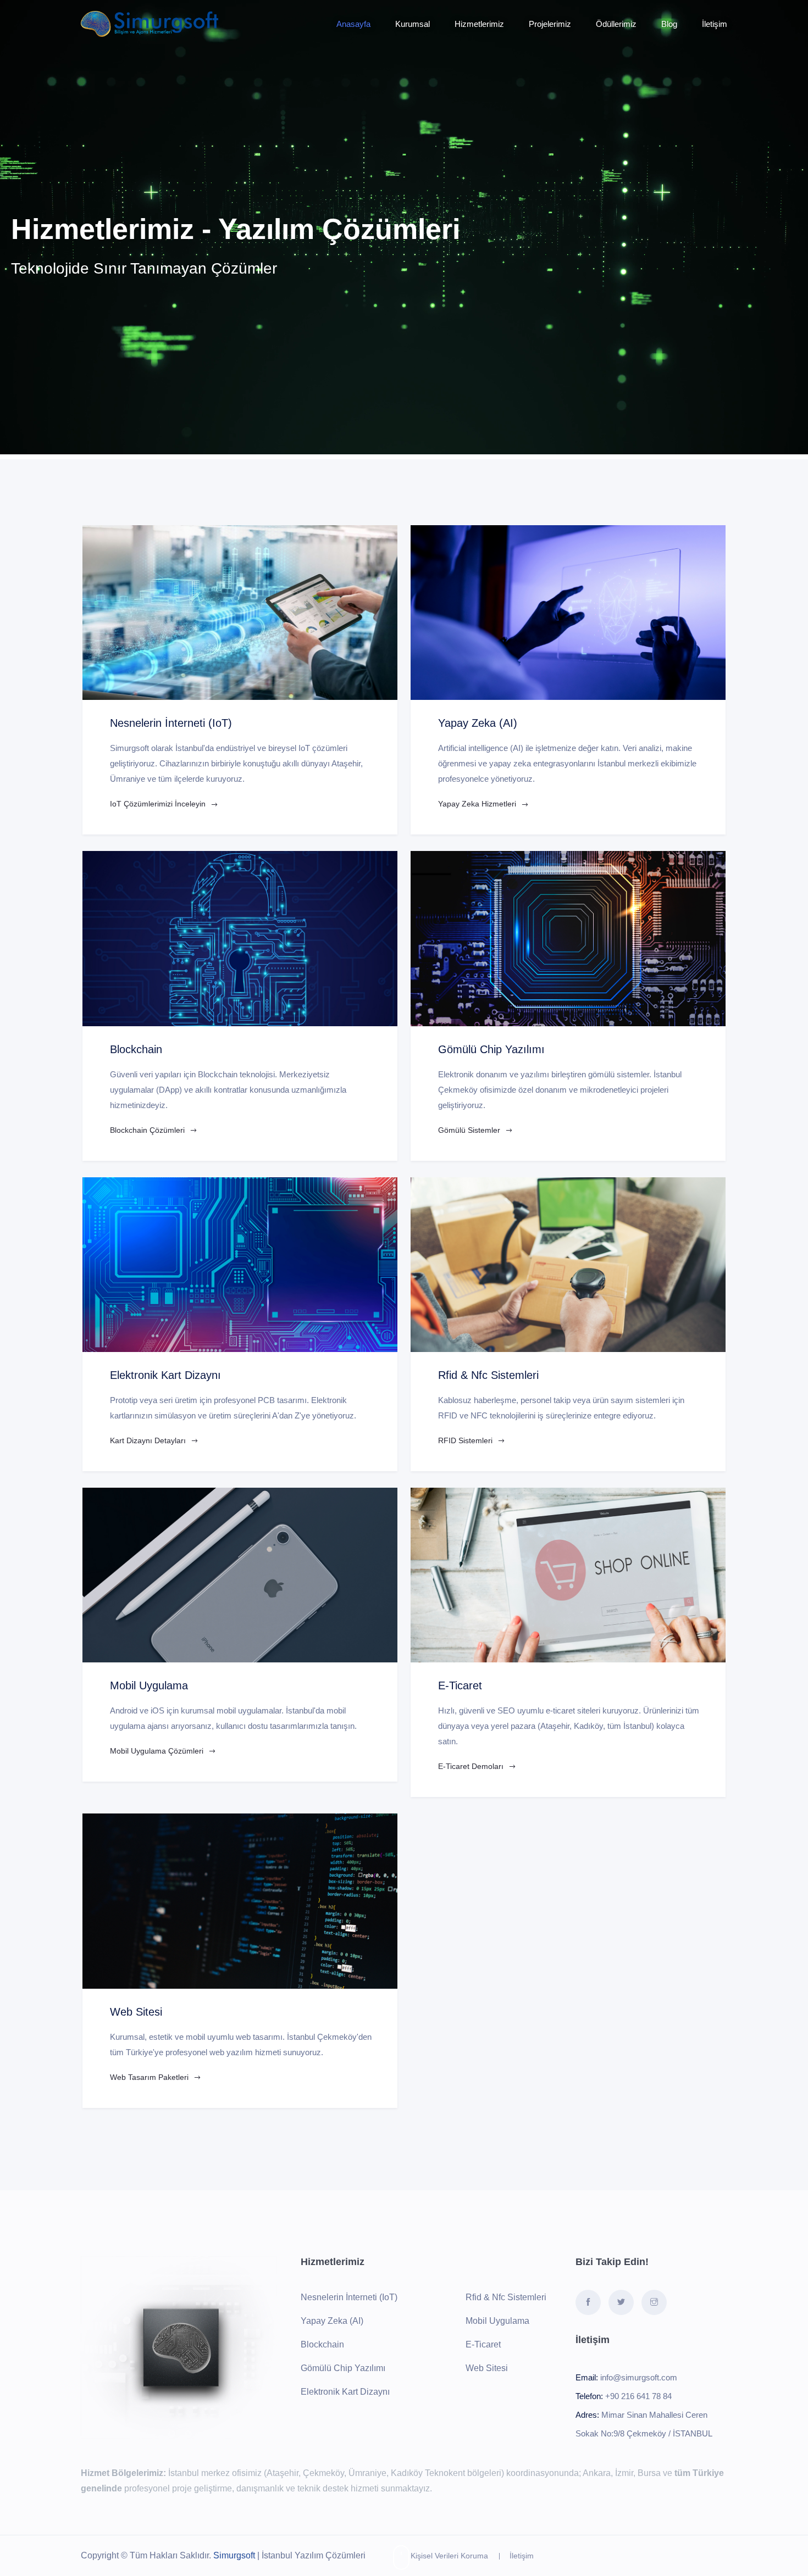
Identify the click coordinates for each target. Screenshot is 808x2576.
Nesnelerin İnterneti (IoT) (349, 2297)
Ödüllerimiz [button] (616, 24)
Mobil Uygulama (497, 2321)
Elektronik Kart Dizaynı (345, 2392)
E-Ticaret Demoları (472, 1766)
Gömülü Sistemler (470, 1130)
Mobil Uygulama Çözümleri (158, 1751)
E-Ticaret (483, 2344)
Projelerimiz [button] (550, 24)
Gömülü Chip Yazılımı (343, 2368)
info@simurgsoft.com (639, 2377)
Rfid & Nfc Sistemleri (506, 2297)
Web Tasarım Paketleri (150, 2077)
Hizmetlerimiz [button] (479, 24)
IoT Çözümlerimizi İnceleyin (159, 804)
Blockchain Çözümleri (148, 1130)
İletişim (522, 2556)
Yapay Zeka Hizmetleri (478, 804)
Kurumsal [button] (413, 24)
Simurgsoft (234, 2555)
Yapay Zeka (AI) (332, 2321)
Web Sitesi (487, 2368)
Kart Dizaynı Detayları (149, 1440)
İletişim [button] (715, 24)
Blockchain (322, 2344)
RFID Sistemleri (466, 1440)
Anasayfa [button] (353, 24)
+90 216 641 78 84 (638, 2396)
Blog (669, 24)
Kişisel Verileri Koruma (449, 2556)
